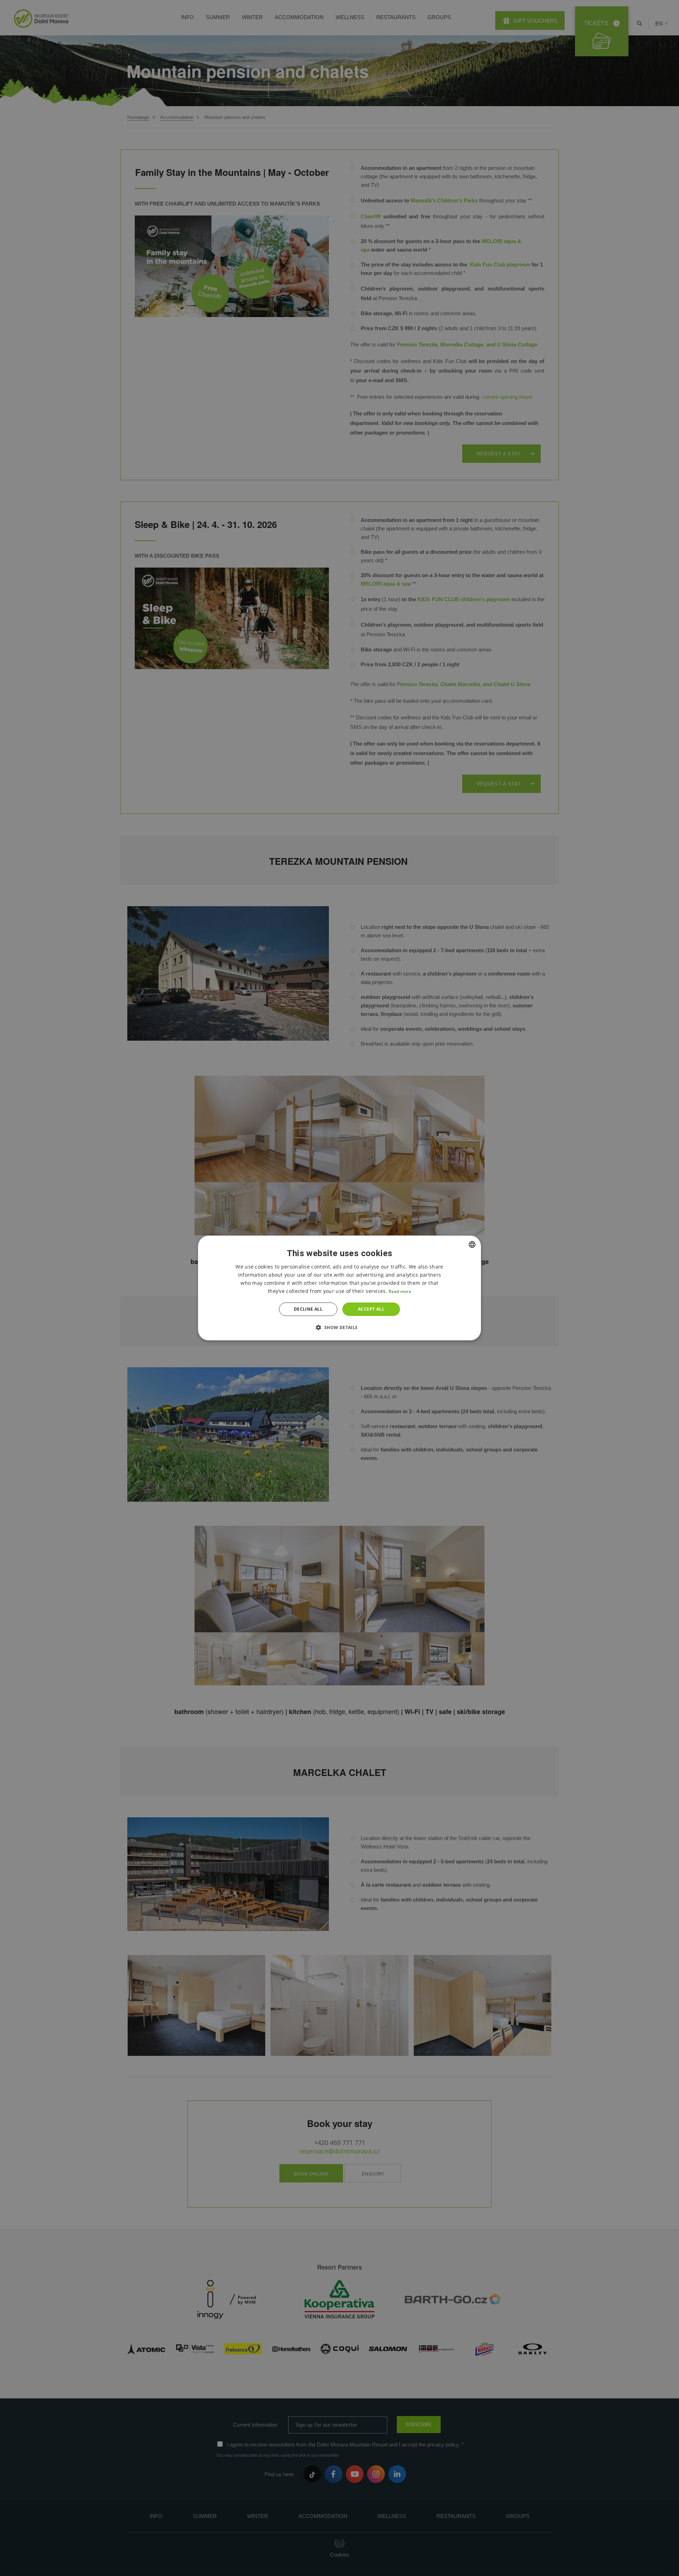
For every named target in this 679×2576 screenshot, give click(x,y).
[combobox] (472, 1244)
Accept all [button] (371, 1309)
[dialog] (339, 1288)
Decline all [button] (308, 1309)
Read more (400, 1291)
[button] (339, 1327)
